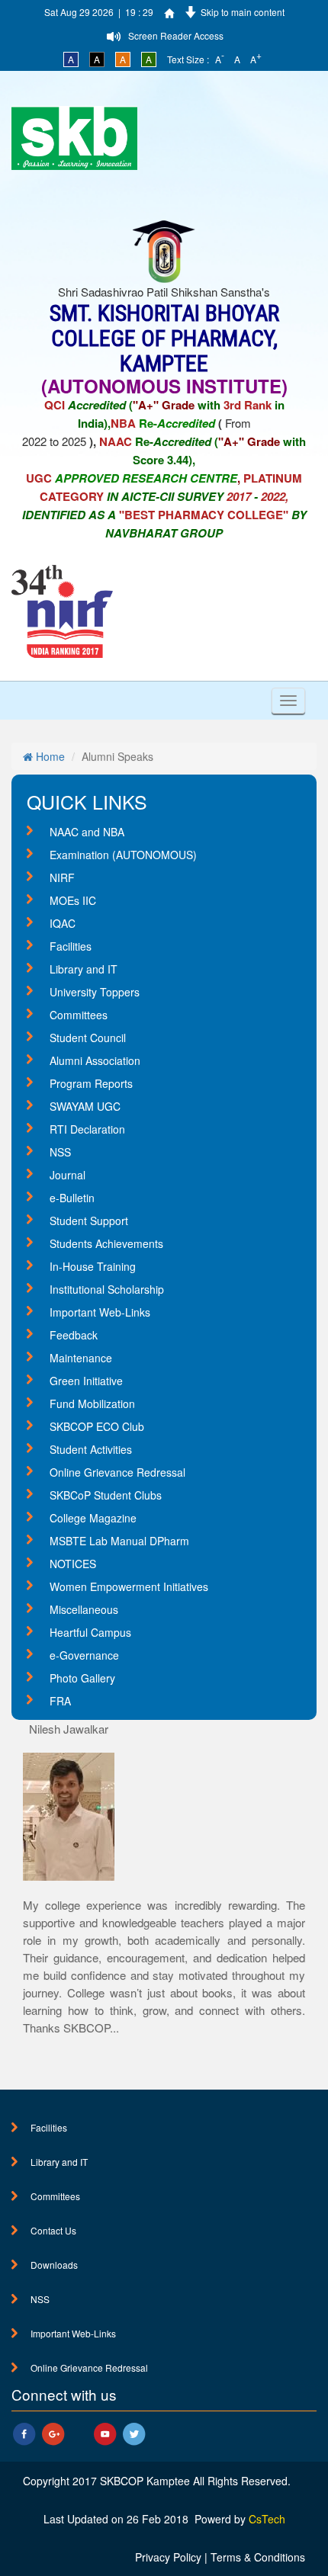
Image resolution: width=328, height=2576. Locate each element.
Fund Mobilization (92, 1403)
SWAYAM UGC (85, 1106)
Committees (79, 1015)
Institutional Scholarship (107, 1289)
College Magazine (93, 1518)
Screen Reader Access (176, 35)
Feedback (74, 1335)
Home (49, 756)
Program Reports (91, 1083)
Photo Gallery (82, 1678)
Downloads (54, 2265)
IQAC (63, 923)
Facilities (71, 946)
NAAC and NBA (87, 832)
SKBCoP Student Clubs (106, 1495)
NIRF (62, 877)
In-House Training (93, 1266)
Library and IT (84, 969)
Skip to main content (243, 12)
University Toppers (95, 992)
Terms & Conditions (258, 2557)
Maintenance (81, 1358)
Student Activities (91, 1449)
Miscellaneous (84, 1609)
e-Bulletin (72, 1198)
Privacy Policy (168, 2557)
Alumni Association (95, 1060)
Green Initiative (86, 1381)
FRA (60, 1701)
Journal (68, 1175)
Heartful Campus (90, 1632)
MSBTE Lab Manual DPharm (119, 1541)
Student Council (88, 1038)
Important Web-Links (100, 1312)
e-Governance (84, 1655)
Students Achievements (106, 1243)
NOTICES (73, 1564)
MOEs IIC (73, 900)
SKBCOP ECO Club (97, 1426)
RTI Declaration (87, 1129)
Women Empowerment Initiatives (129, 1586)
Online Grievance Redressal (117, 1472)
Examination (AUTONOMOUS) (123, 855)
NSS (60, 1152)
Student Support (89, 1221)
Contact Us (53, 2230)
